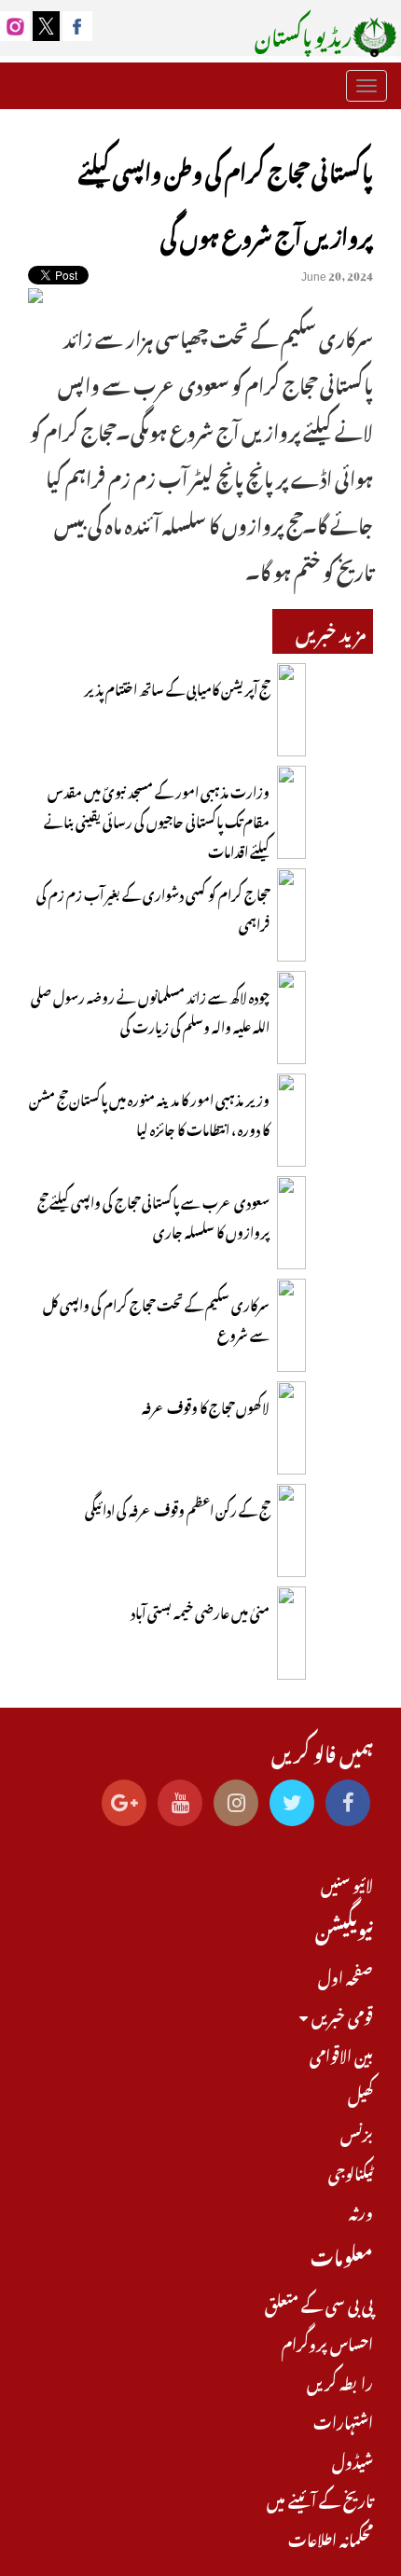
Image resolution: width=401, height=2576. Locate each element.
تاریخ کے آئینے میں (320, 2499)
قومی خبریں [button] (341, 2015)
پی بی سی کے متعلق (319, 2303)
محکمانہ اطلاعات (331, 2538)
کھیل (360, 2093)
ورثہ (361, 2210)
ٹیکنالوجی (351, 2171)
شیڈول (353, 2459)
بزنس (357, 2132)
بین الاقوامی (341, 2054)
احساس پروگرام (327, 2342)
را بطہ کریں (340, 2381)
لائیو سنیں (347, 1883)
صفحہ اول (346, 1975)
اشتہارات (343, 2420)
